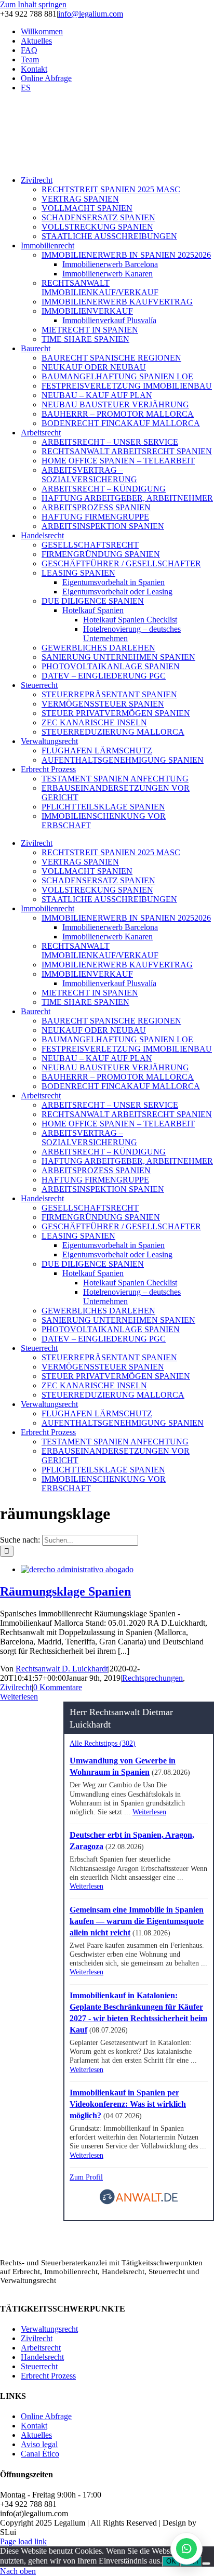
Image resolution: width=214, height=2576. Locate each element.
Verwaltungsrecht (49, 2329)
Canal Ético (40, 2454)
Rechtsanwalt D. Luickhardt (62, 1669)
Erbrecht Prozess (48, 2376)
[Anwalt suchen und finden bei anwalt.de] (139, 2202)
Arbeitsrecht (41, 2348)
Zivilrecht (16, 1687)
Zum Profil (86, 2177)
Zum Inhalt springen (33, 4)
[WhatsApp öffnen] (186, 2548)
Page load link (23, 2541)
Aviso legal (39, 2444)
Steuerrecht (39, 2366)
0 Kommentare (58, 1687)
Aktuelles (36, 2435)
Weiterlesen (19, 1697)
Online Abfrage (46, 2416)
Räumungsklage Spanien (65, 1591)
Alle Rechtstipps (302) (103, 1743)
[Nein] (206, 2564)
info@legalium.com (91, 14)
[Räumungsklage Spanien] (77, 1569)
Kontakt (34, 2426)
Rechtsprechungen (152, 1678)
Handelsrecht (42, 2357)
